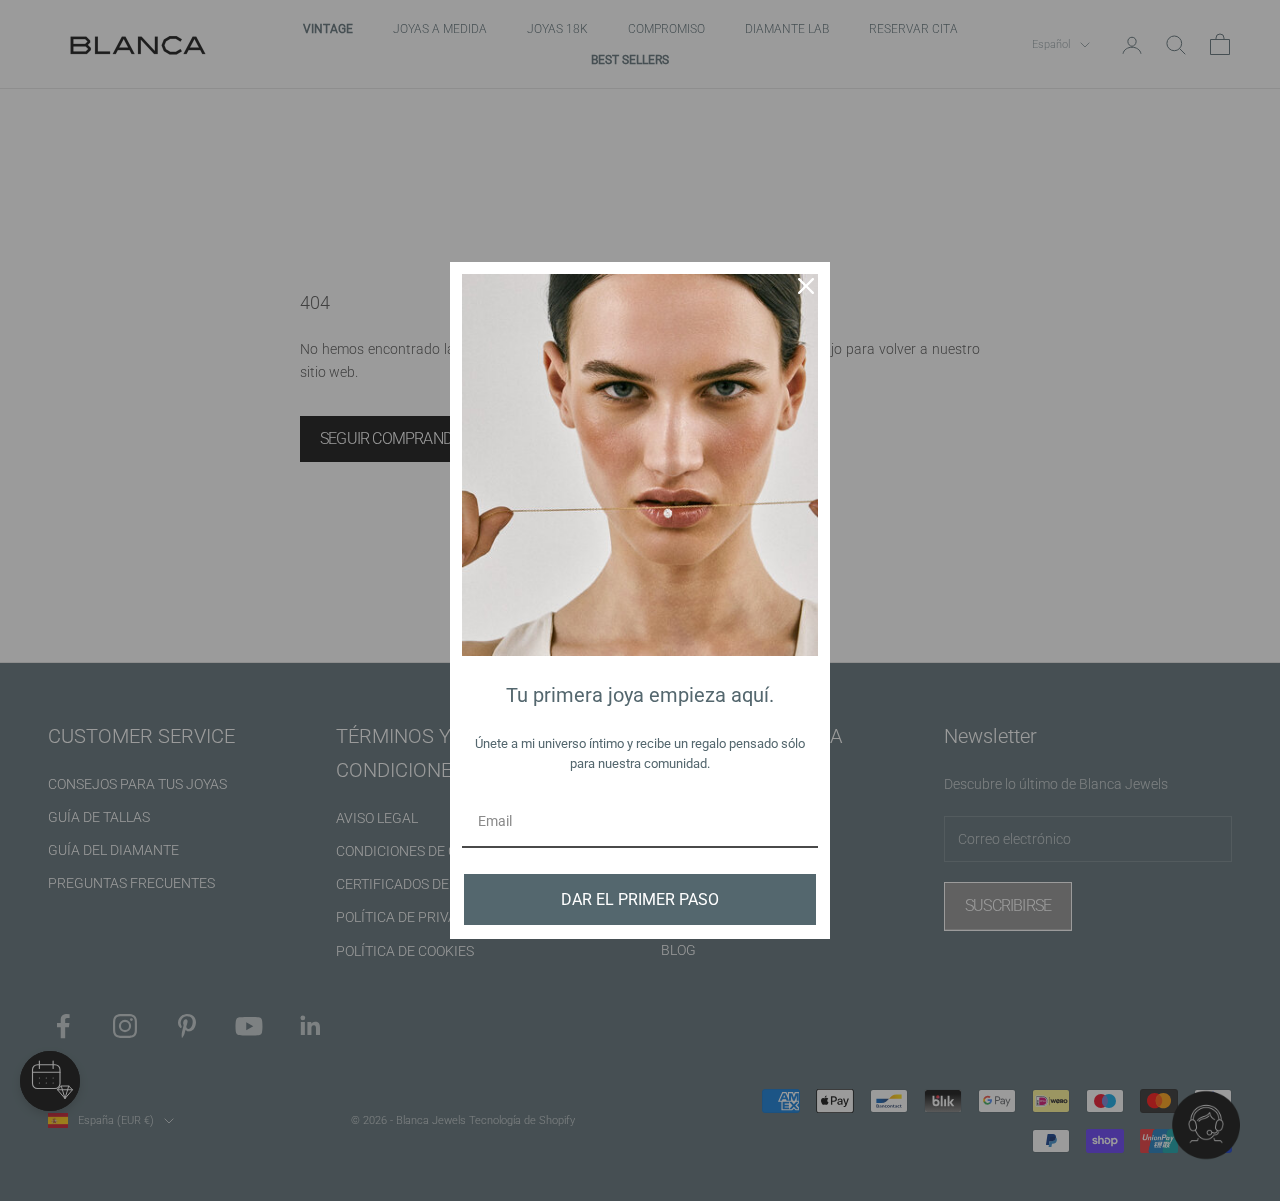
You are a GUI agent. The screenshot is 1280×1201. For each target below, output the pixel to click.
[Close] (806, 286)
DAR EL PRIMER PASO (640, 899)
